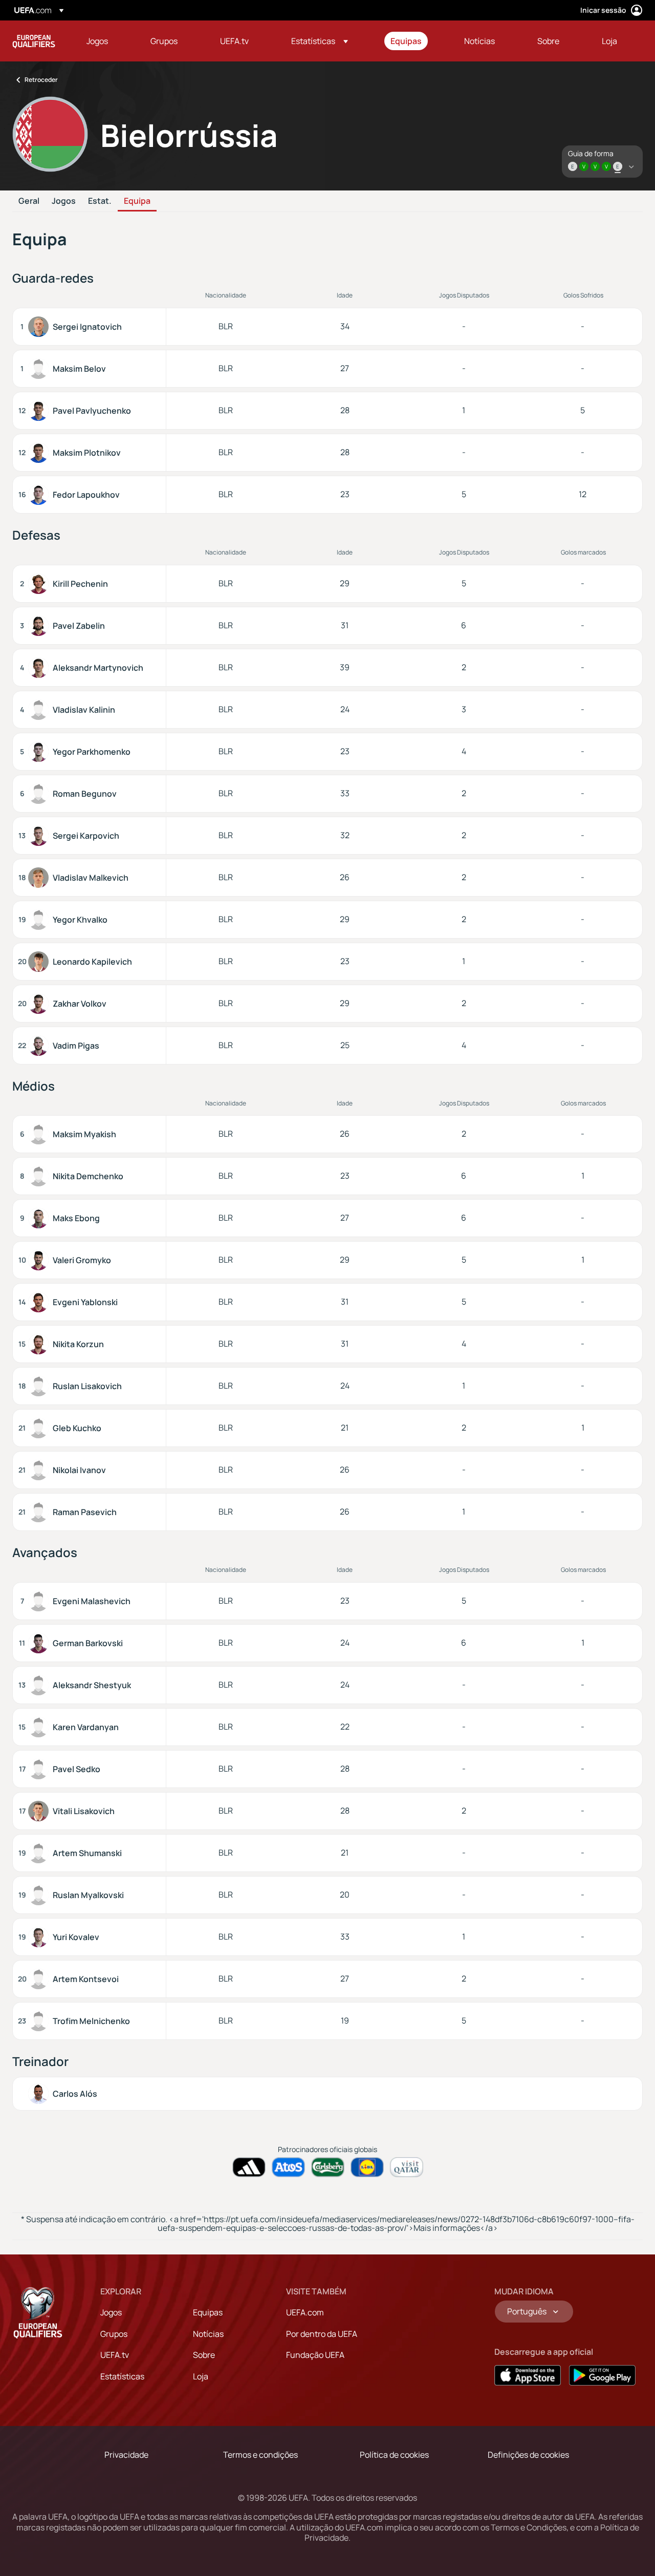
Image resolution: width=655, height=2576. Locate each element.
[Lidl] (367, 2167)
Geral (29, 201)
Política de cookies (394, 2455)
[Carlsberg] (328, 2167)
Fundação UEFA (315, 2355)
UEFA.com (305, 2312)
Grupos (114, 2334)
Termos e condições (260, 2455)
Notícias (208, 2334)
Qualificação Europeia (34, 41)
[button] (320, 41)
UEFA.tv (115, 2355)
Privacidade (126, 2455)
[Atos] (288, 2167)
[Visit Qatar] (407, 2167)
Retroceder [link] (41, 80)
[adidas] (249, 2167)
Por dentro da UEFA (322, 2334)
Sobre (204, 2355)
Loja (201, 2376)
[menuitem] (106, 41)
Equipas (208, 2312)
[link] (97, 41)
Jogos (64, 201)
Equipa (137, 201)
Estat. (100, 201)
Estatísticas (122, 2376)
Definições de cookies (528, 2455)
